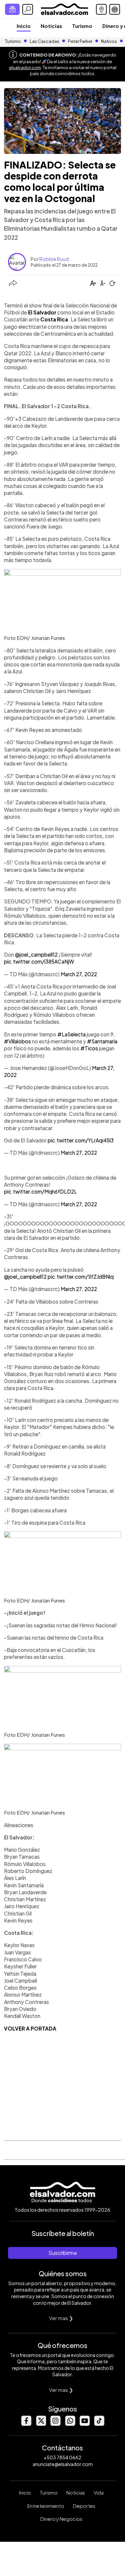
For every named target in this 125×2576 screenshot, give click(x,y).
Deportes (84, 2506)
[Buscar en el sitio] (28, 9)
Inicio (24, 26)
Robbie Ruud (54, 259)
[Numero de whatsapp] (70, 2424)
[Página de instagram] (55, 2424)
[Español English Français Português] (115, 9)
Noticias (51, 26)
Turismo (82, 26)
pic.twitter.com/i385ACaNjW (39, 961)
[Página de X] (41, 2424)
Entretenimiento (46, 2506)
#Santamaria (102, 1041)
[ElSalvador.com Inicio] (64, 8)
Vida (99, 2493)
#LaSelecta (71, 1034)
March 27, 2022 (79, 974)
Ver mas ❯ (61, 2318)
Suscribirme (63, 2253)
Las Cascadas (44, 41)
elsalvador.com (25, 67)
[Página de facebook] (26, 2424)
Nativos (109, 41)
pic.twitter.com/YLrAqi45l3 (81, 1140)
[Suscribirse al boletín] (12, 9)
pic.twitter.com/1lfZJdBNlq (81, 1277)
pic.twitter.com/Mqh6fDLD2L (40, 1191)
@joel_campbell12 (36, 954)
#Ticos (89, 1048)
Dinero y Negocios (61, 2519)
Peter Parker (80, 41)
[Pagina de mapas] (101, 9)
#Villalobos (17, 1041)
